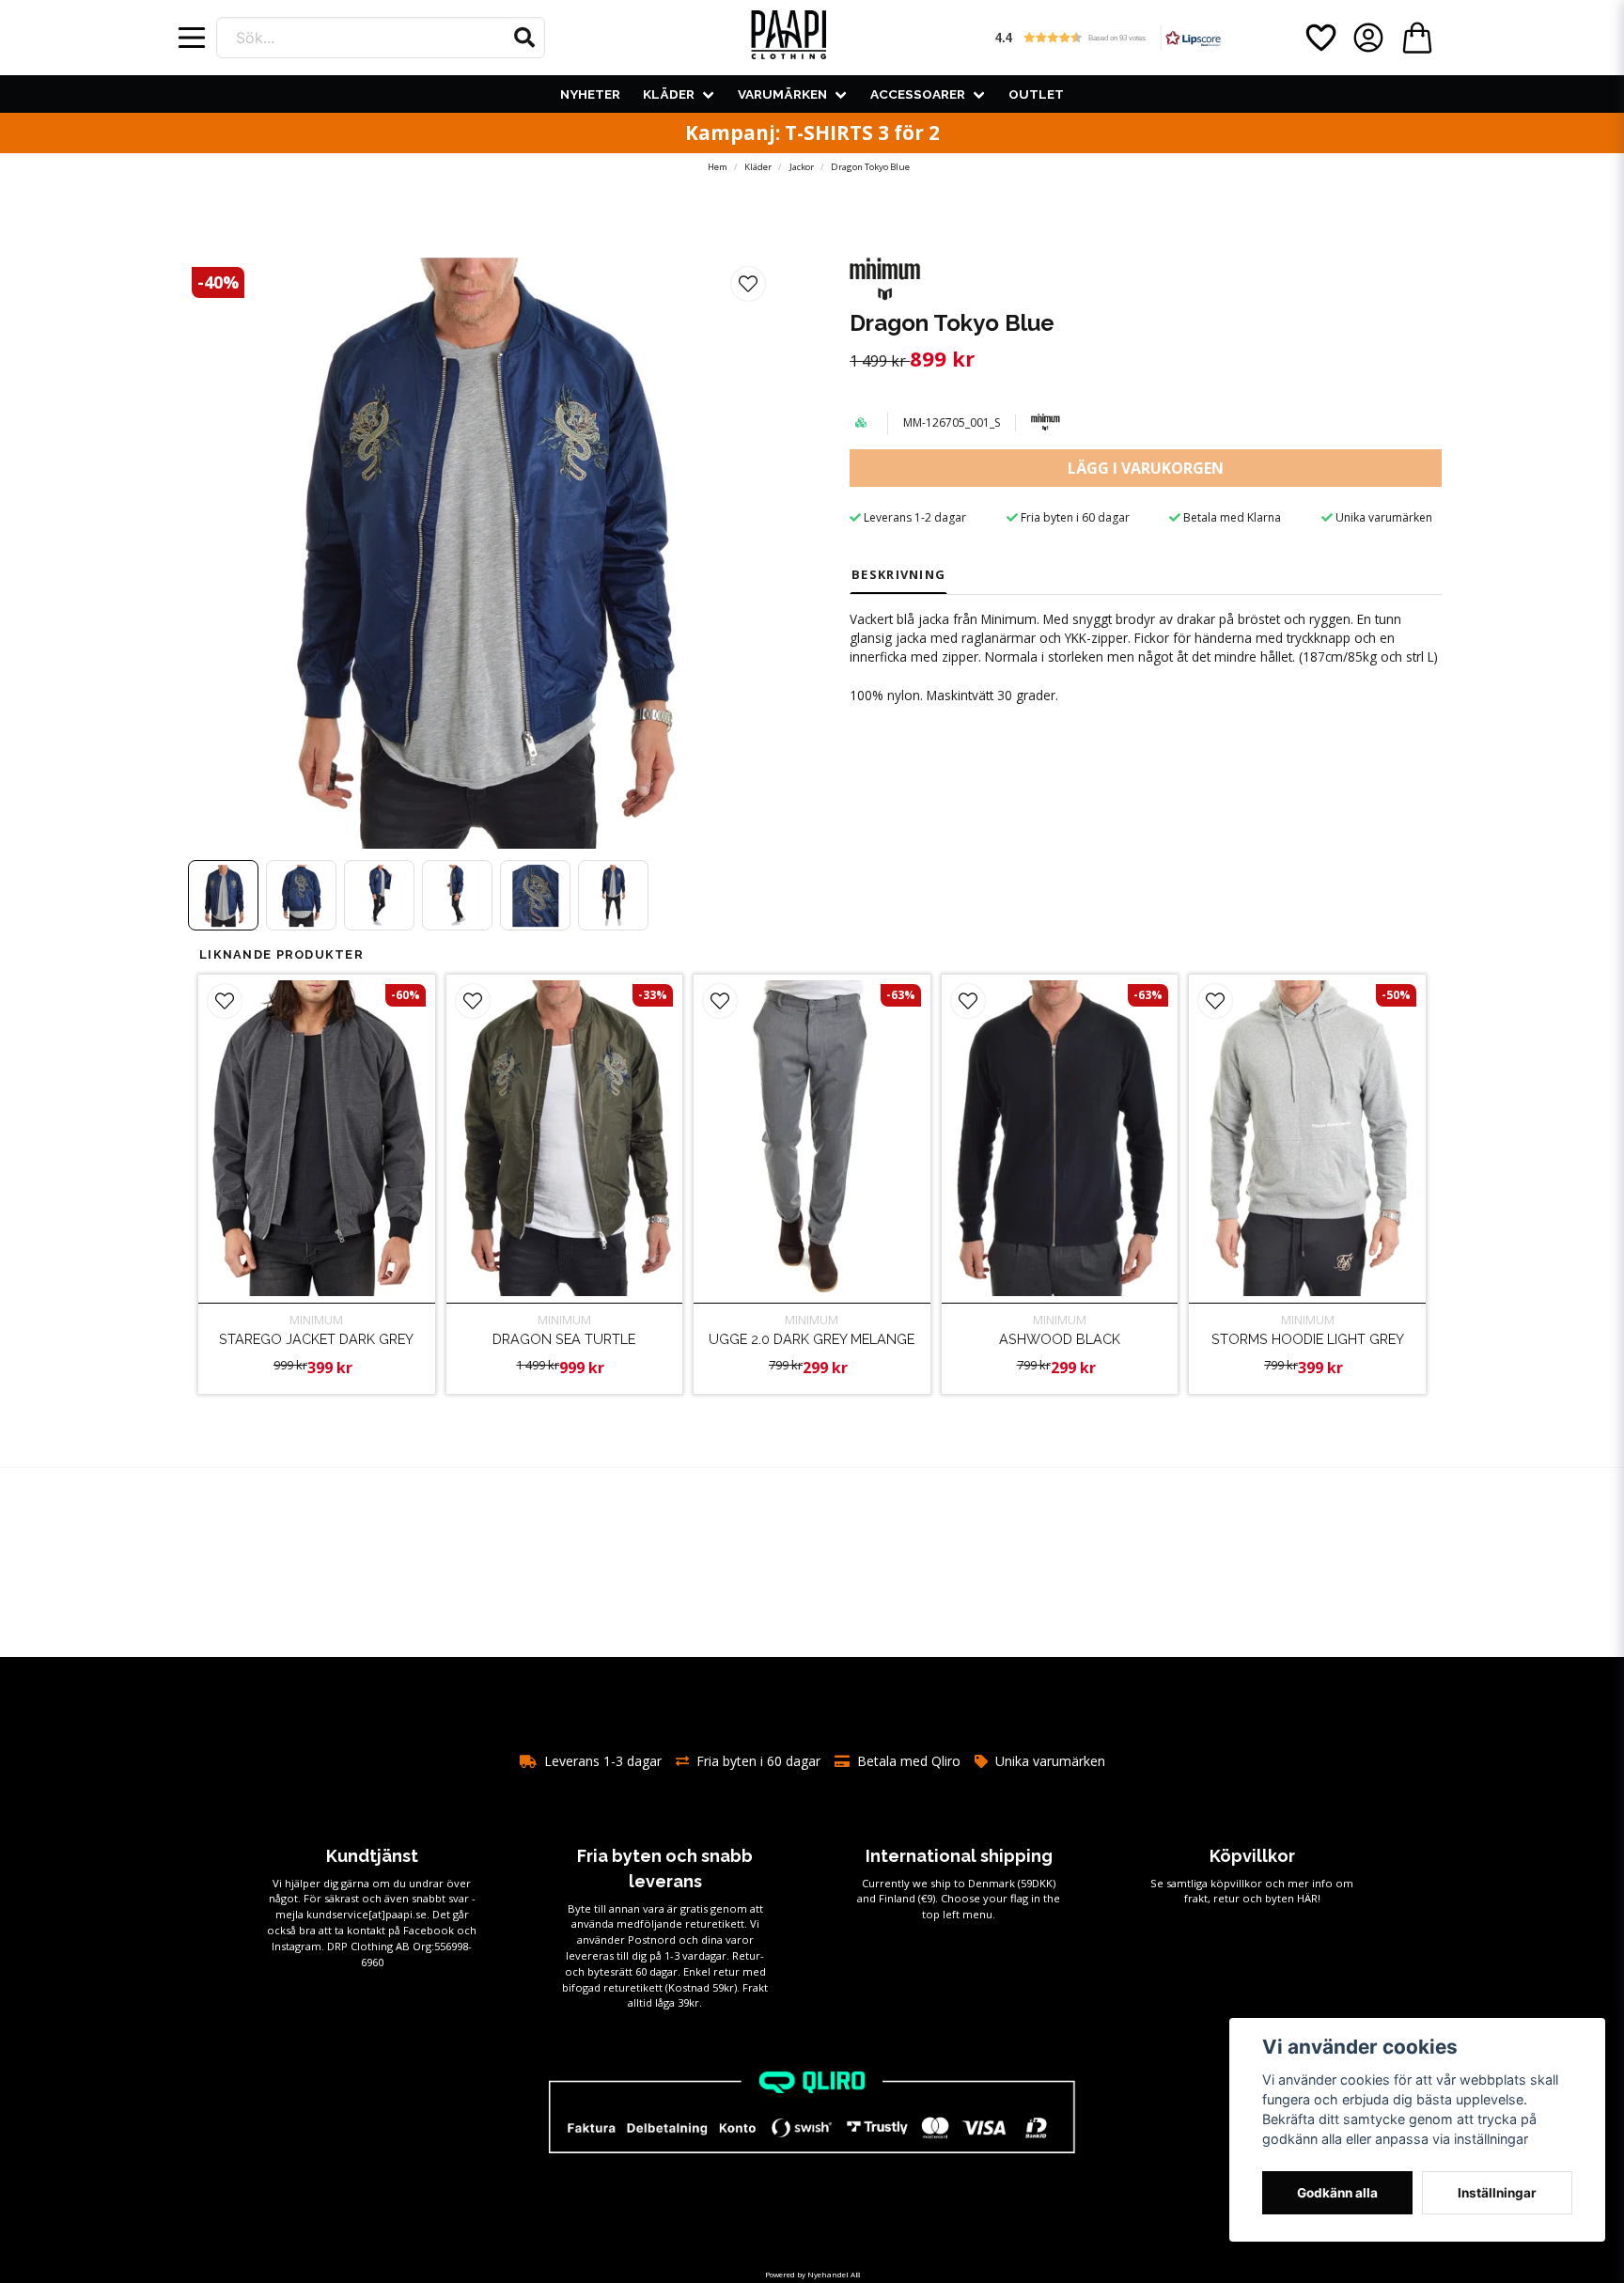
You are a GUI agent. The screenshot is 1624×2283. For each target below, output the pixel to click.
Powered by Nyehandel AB (812, 2274)
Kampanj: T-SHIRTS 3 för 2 (812, 133)
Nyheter (590, 94)
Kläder (669, 94)
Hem (718, 167)
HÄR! (1309, 1898)
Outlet (1036, 94)
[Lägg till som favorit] (1319, 38)
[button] (524, 38)
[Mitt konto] (1368, 38)
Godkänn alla (1337, 2193)
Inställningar (1497, 2193)
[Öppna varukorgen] (1417, 38)
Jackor (802, 167)
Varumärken (782, 94)
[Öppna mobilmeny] (192, 38)
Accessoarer (918, 94)
